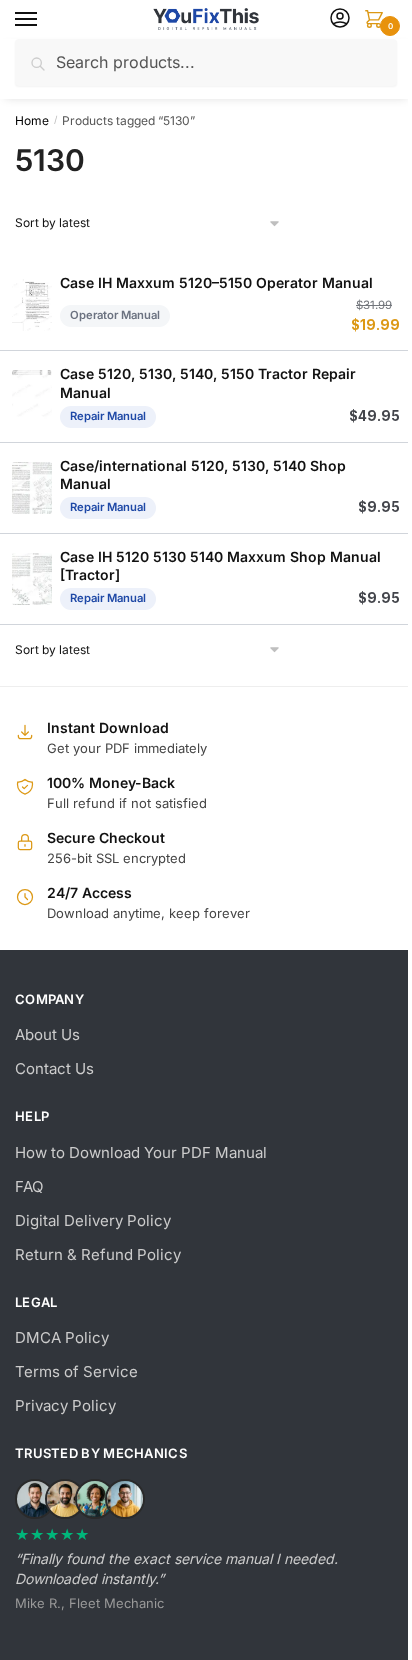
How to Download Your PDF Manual (141, 1152)
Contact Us (54, 1068)
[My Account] (340, 19)
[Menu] (45, 20)
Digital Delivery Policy (93, 1220)
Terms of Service (76, 1371)
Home (32, 120)
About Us (47, 1034)
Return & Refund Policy (98, 1254)
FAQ (29, 1186)
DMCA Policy (62, 1337)
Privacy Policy (65, 1405)
